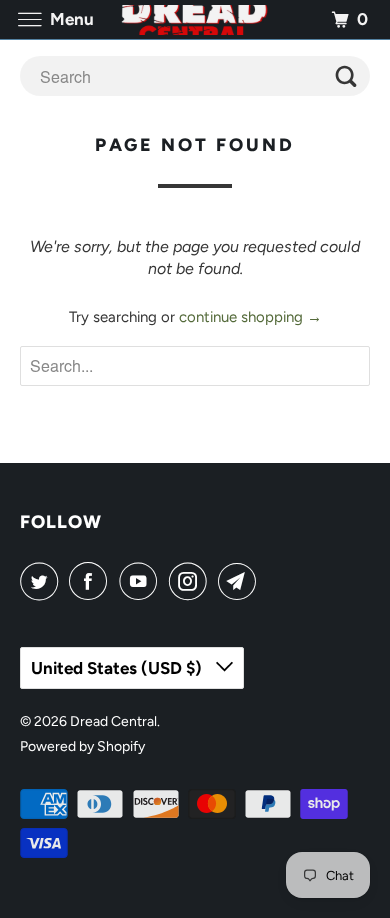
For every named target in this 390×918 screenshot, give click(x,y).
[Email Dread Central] (241, 581)
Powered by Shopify (82, 746)
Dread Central (113, 721)
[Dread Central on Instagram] (192, 581)
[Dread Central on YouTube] (142, 581)
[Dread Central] (195, 19)
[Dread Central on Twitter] (43, 581)
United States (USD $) (118, 668)
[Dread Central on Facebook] (92, 581)
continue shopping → (250, 317)
